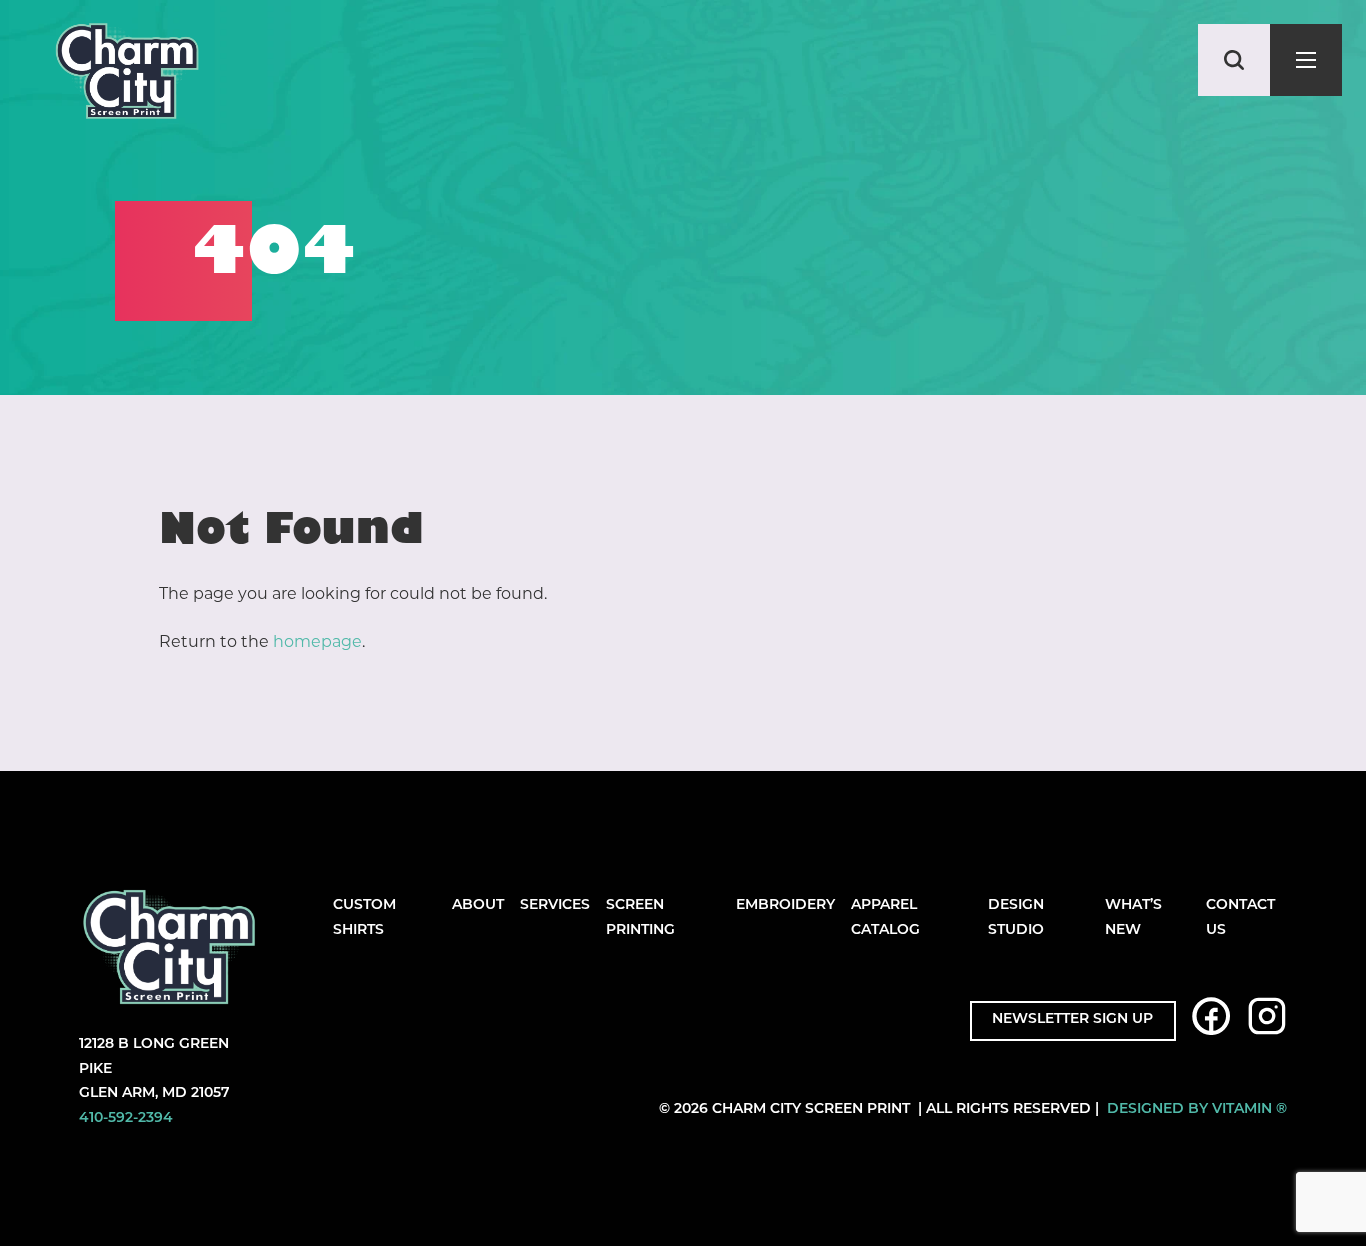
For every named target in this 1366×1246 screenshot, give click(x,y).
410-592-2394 (126, 1118)
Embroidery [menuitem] (785, 905)
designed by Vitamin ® (1197, 1109)
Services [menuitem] (555, 905)
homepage (317, 641)
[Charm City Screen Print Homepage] (127, 75)
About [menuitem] (478, 905)
